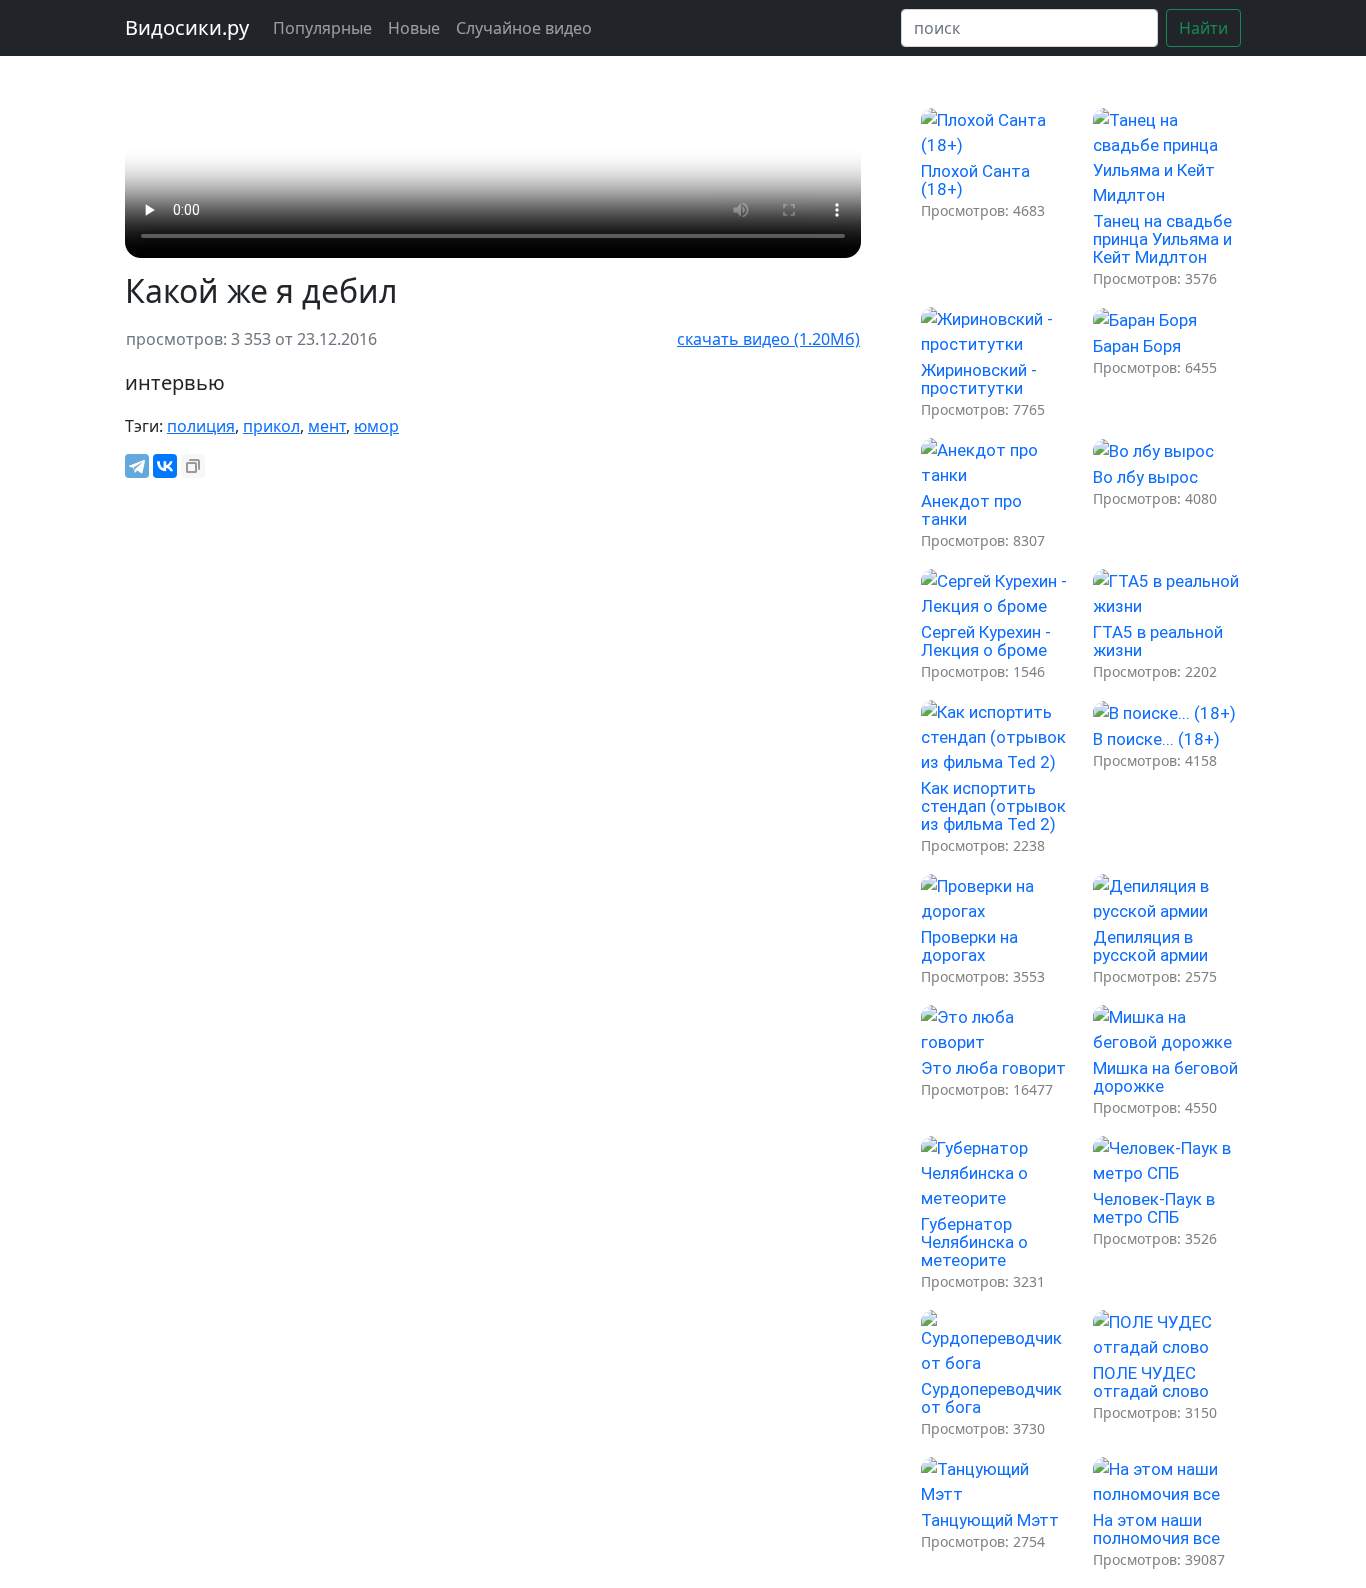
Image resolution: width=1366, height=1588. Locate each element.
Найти (1203, 28)
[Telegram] (137, 466)
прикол (271, 426)
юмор (376, 426)
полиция (201, 426)
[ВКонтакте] (165, 466)
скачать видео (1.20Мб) (768, 339)
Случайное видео (524, 28)
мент (327, 426)
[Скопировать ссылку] (193, 466)
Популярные (322, 28)
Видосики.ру (187, 27)
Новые (414, 28)
